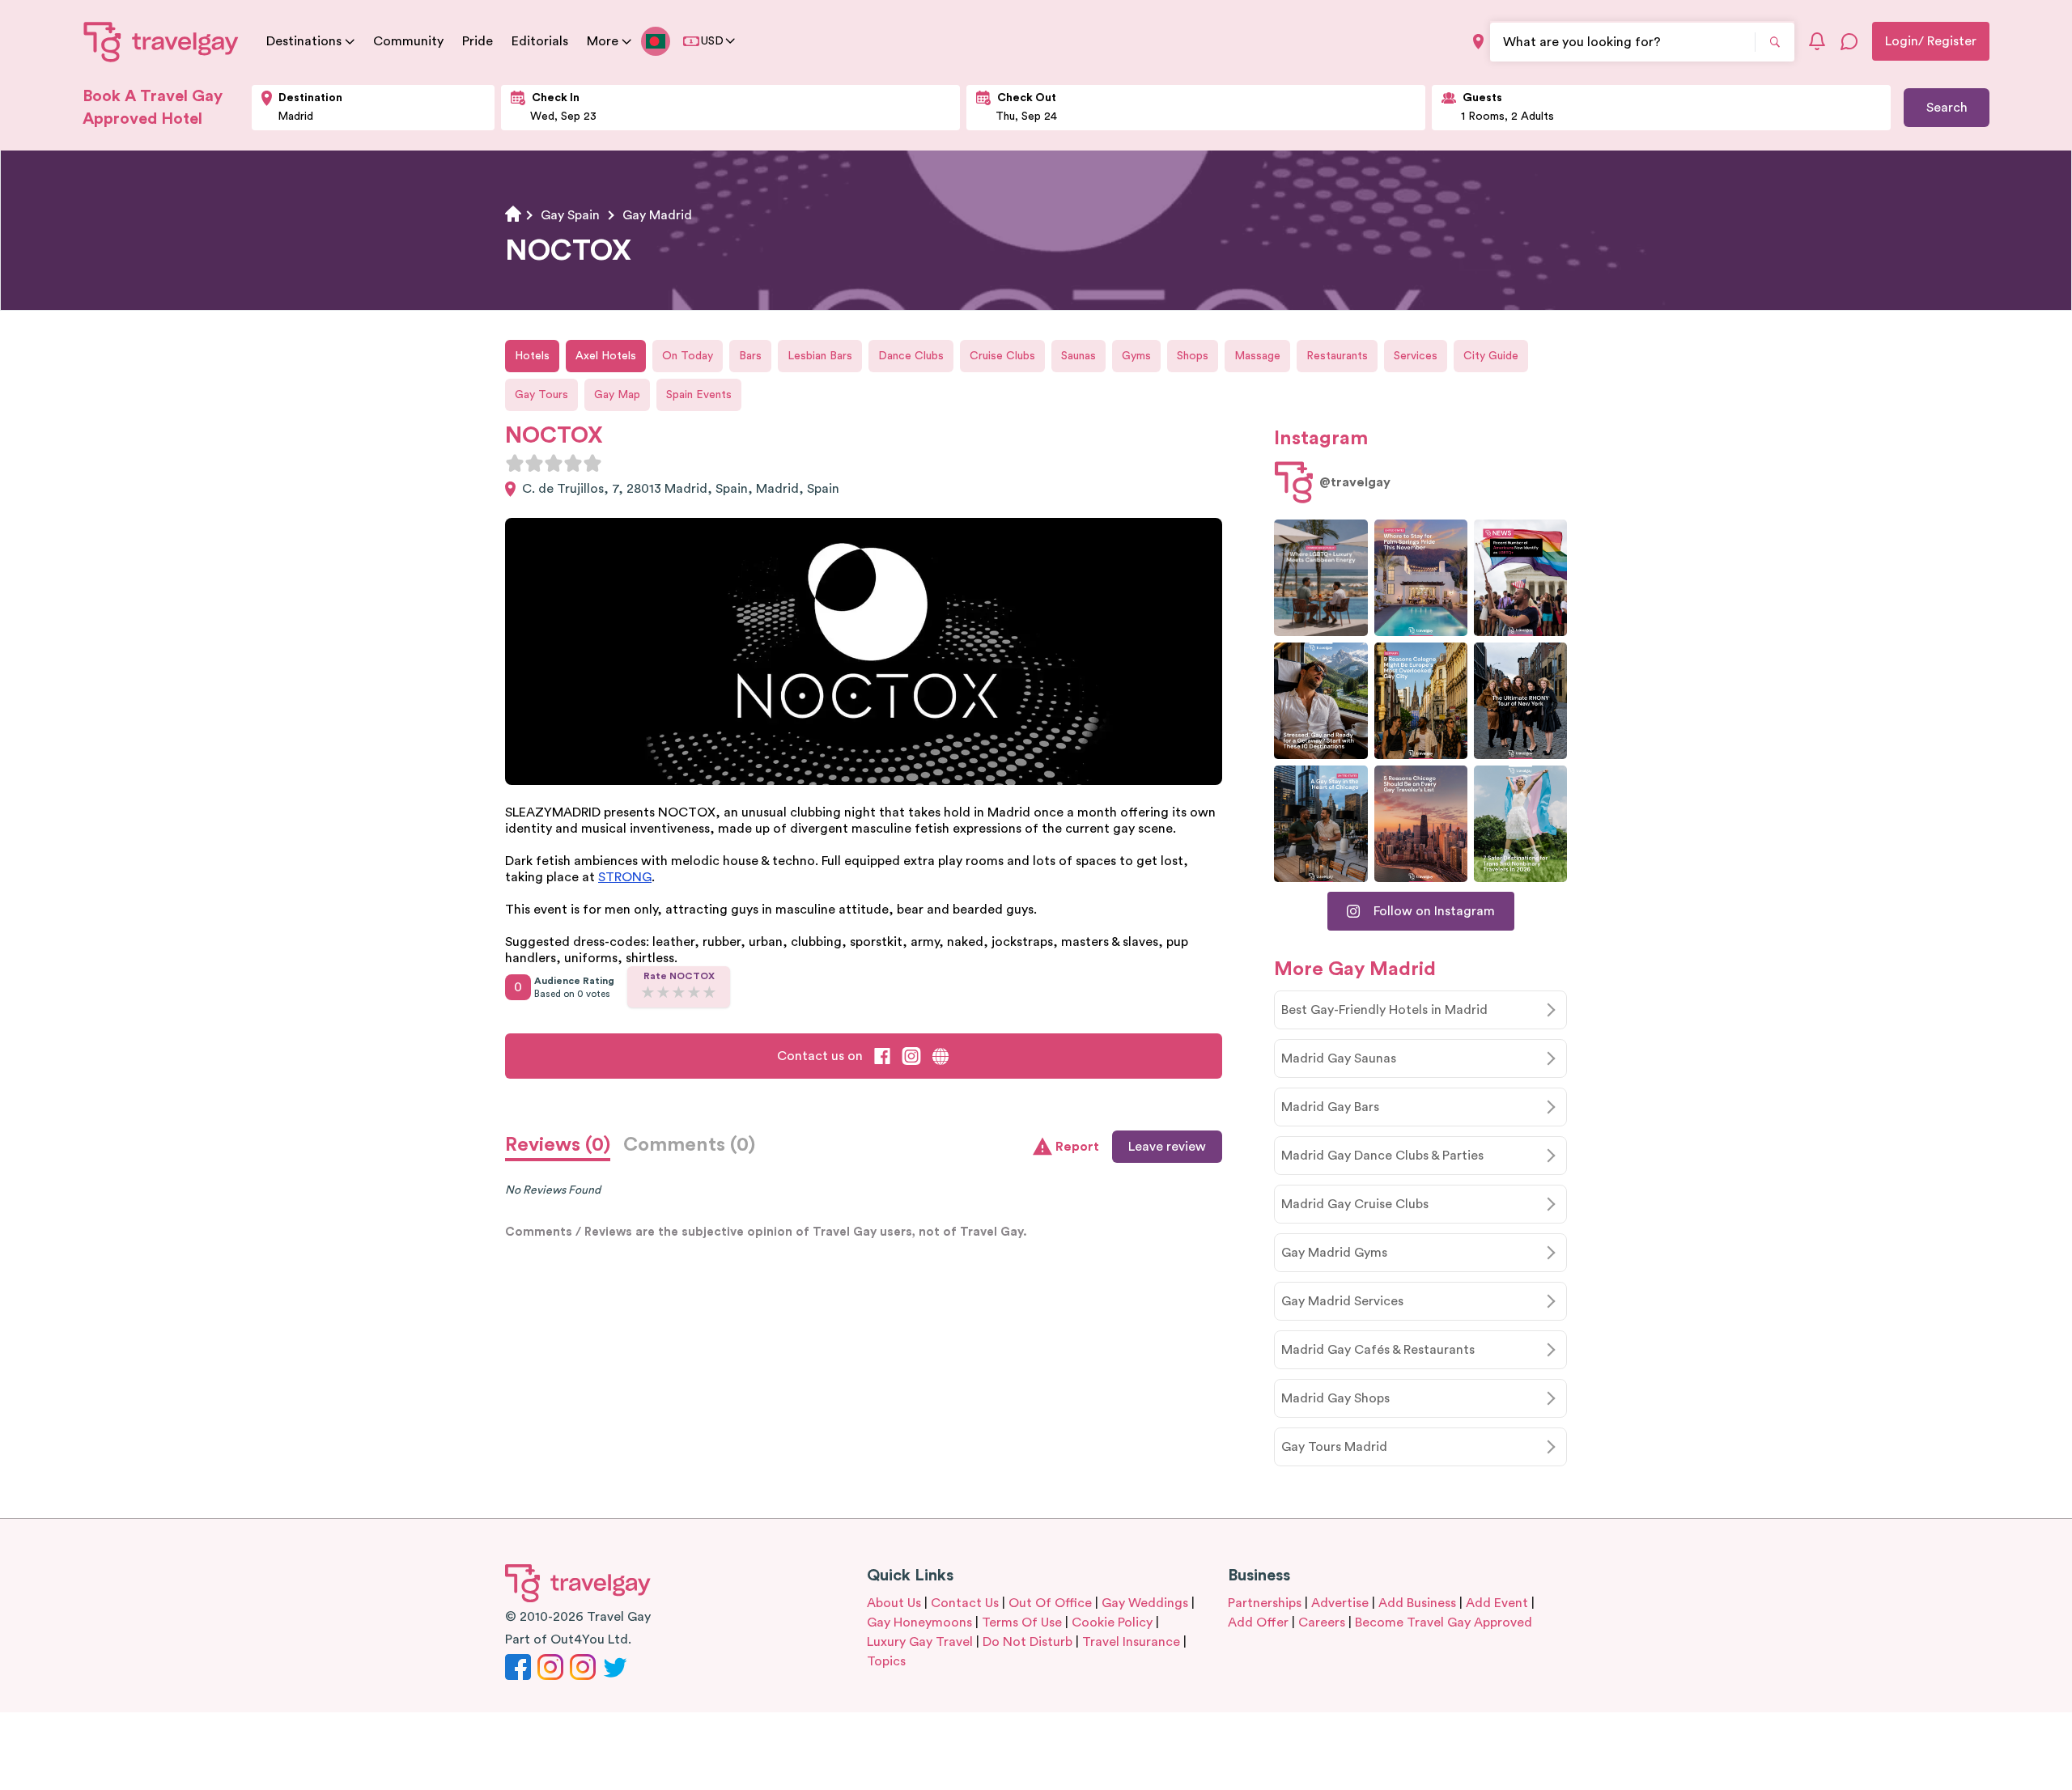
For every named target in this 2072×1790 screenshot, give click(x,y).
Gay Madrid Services (1342, 1301)
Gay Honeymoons (919, 1622)
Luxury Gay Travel (920, 1642)
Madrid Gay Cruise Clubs (1355, 1204)
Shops (1193, 356)
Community (408, 41)
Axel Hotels (606, 356)
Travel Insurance (1131, 1642)
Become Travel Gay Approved (1444, 1622)
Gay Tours (541, 395)
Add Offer (1258, 1622)
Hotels (532, 356)
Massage (1257, 356)
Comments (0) (689, 1145)
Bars (750, 356)
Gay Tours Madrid (1334, 1447)
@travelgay (1355, 482)
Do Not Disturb (1028, 1642)
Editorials (540, 41)
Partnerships (1265, 1603)
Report (1077, 1147)
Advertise (1340, 1603)
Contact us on (820, 1056)
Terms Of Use (1022, 1622)
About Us (894, 1603)
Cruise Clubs (1002, 356)
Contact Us (965, 1603)
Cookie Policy (1112, 1622)
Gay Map (617, 395)
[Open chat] (1849, 41)
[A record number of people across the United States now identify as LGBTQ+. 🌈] (1520, 578)
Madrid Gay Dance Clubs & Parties (1382, 1156)
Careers (1322, 1622)
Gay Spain (570, 215)
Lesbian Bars (820, 356)
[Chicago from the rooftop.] (1320, 824)
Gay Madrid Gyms (1334, 1253)
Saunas (1078, 356)
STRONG (625, 877)
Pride (478, 41)
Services (1416, 356)
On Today (688, 356)
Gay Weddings (1145, 1603)
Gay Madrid (657, 215)
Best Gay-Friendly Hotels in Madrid (1384, 1010)
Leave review (1167, 1147)
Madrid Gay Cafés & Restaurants (1378, 1350)
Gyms (1136, 356)
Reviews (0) (558, 1145)
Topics (886, 1661)
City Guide (1491, 356)
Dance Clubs (911, 356)
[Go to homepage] (161, 41)
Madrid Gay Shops (1335, 1398)
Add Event (1497, 1603)
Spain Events (699, 395)
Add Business (1417, 1603)
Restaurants (1337, 356)
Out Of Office (1050, 1603)
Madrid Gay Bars (1330, 1107)
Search (1947, 108)
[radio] (515, 463)
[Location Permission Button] (1478, 42)
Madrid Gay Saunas (1339, 1058)
